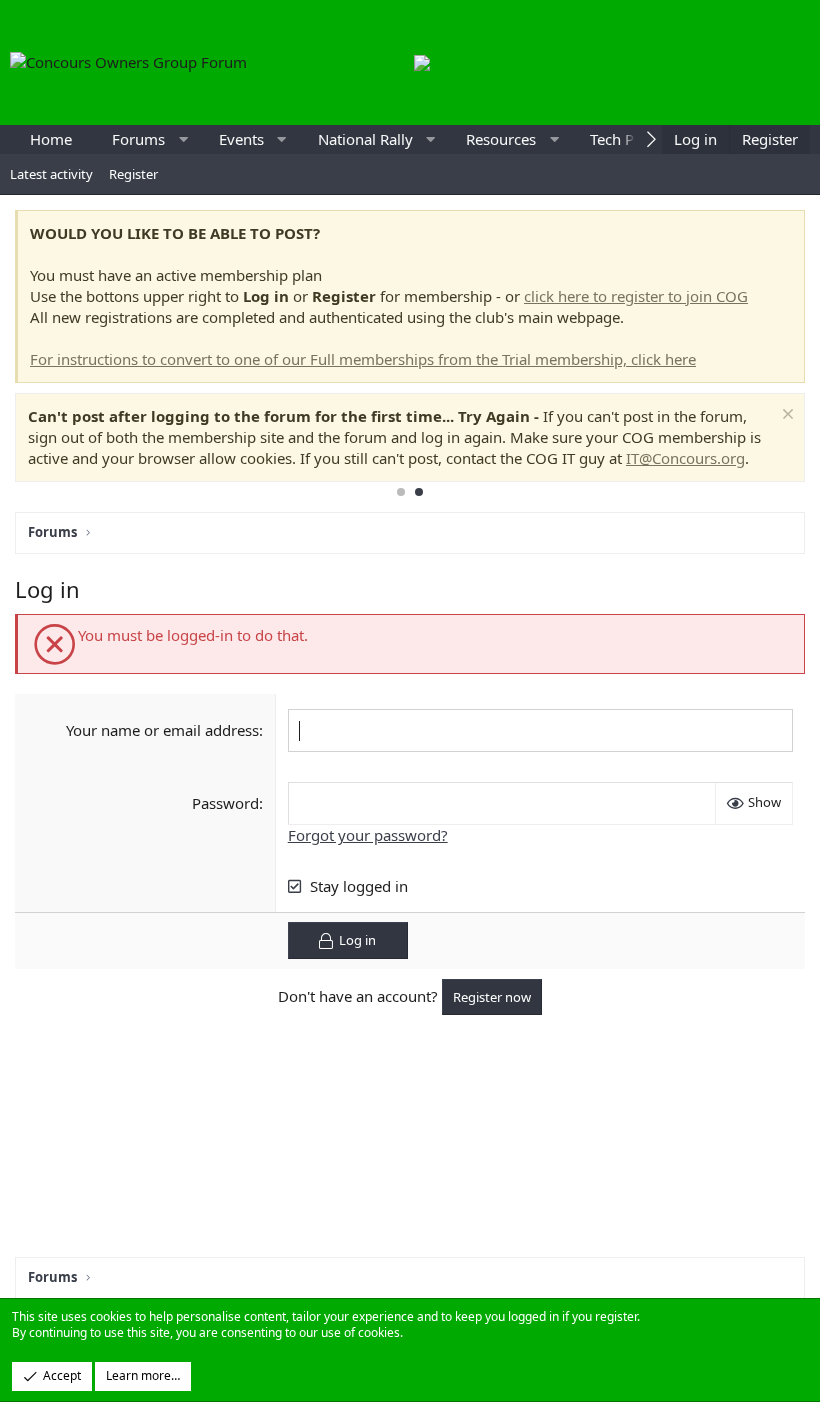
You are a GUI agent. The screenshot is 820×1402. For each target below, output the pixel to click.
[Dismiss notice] (785, 416)
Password (225, 803)
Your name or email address (162, 730)
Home (51, 139)
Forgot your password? (368, 835)
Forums (138, 139)
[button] (183, 139)
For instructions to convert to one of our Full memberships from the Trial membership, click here (363, 359)
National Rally (365, 139)
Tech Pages (628, 139)
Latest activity (51, 174)
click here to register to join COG (636, 296)
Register (133, 174)
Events (241, 139)
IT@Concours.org (685, 458)
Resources (501, 139)
